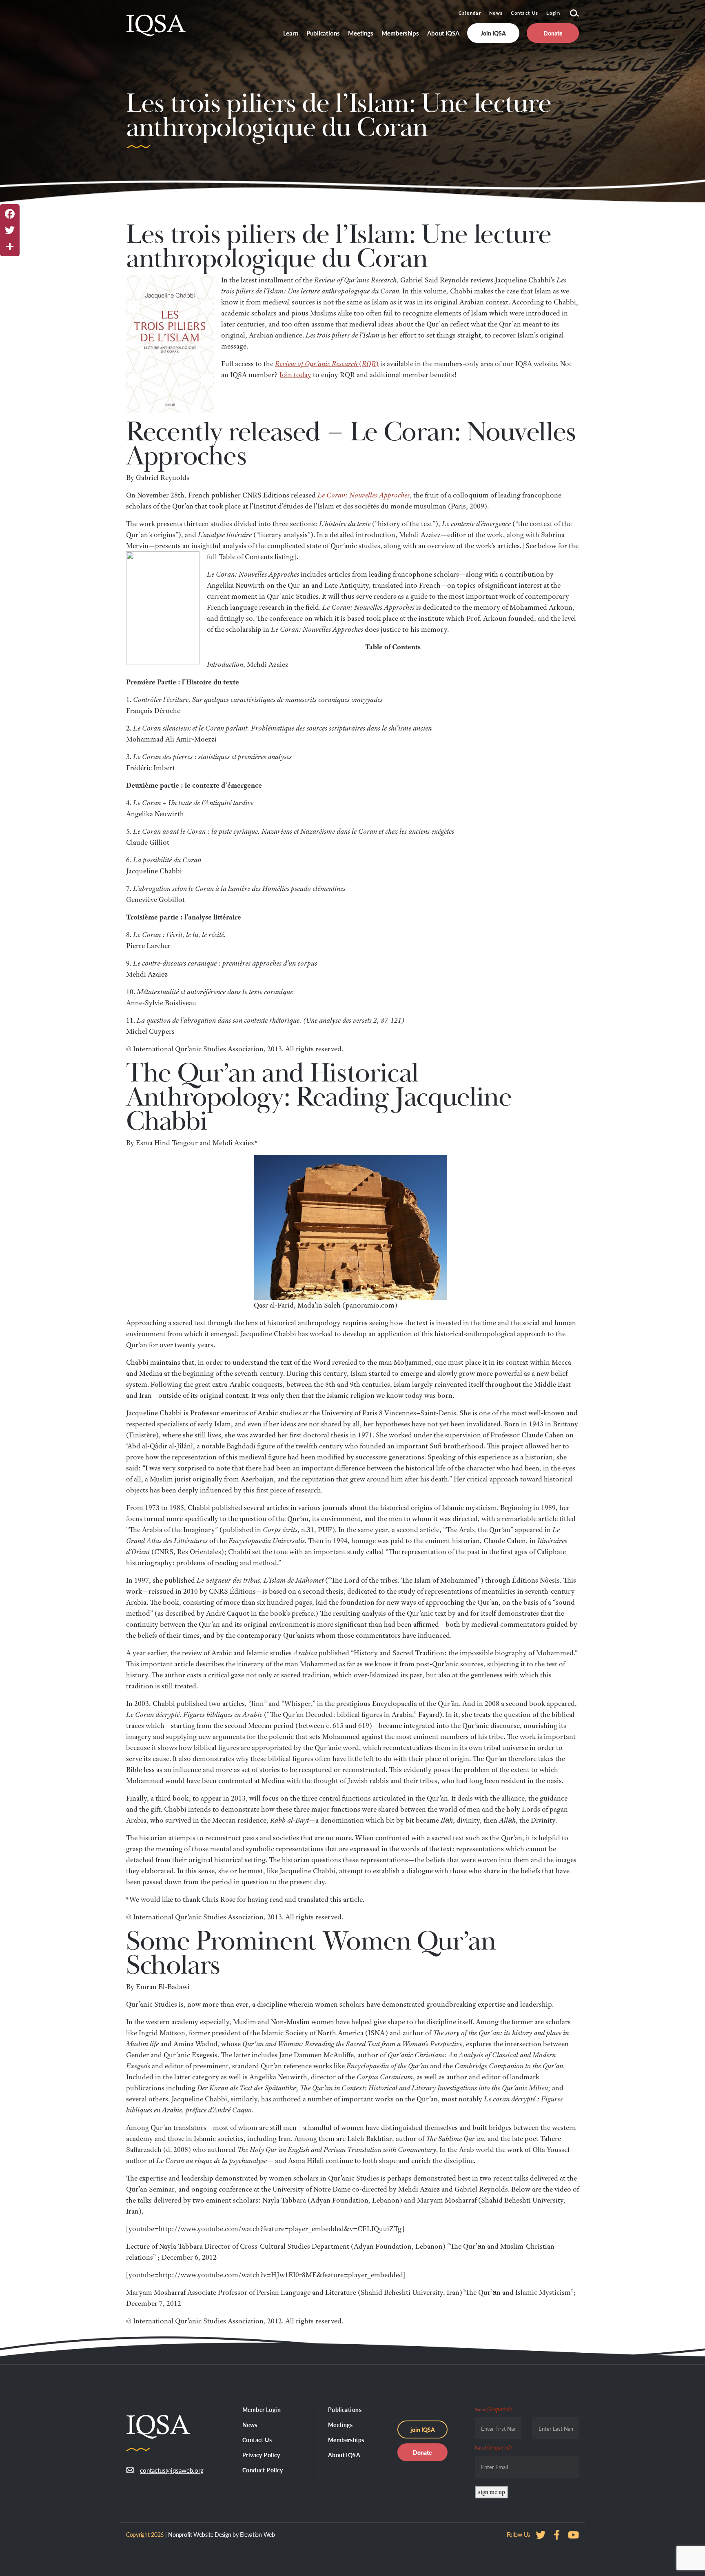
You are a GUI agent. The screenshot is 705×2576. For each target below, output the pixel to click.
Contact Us (524, 13)
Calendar (470, 13)
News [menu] (250, 2425)
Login (553, 13)
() (327, 364)
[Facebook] (10, 214)
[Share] (10, 246)
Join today (295, 375)
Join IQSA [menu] (493, 33)
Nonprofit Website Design (200, 2534)
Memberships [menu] (400, 33)
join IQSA (423, 2429)
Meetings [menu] (361, 33)
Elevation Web (257, 2534)
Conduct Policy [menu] (263, 2470)
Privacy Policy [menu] (261, 2455)
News (496, 13)
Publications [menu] (323, 33)
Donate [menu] (553, 33)
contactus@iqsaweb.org (166, 2470)
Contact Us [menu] (257, 2440)
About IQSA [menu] (443, 33)
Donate (422, 2452)
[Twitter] (10, 230)
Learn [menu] (291, 33)
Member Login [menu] (262, 2409)
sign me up (492, 2492)
